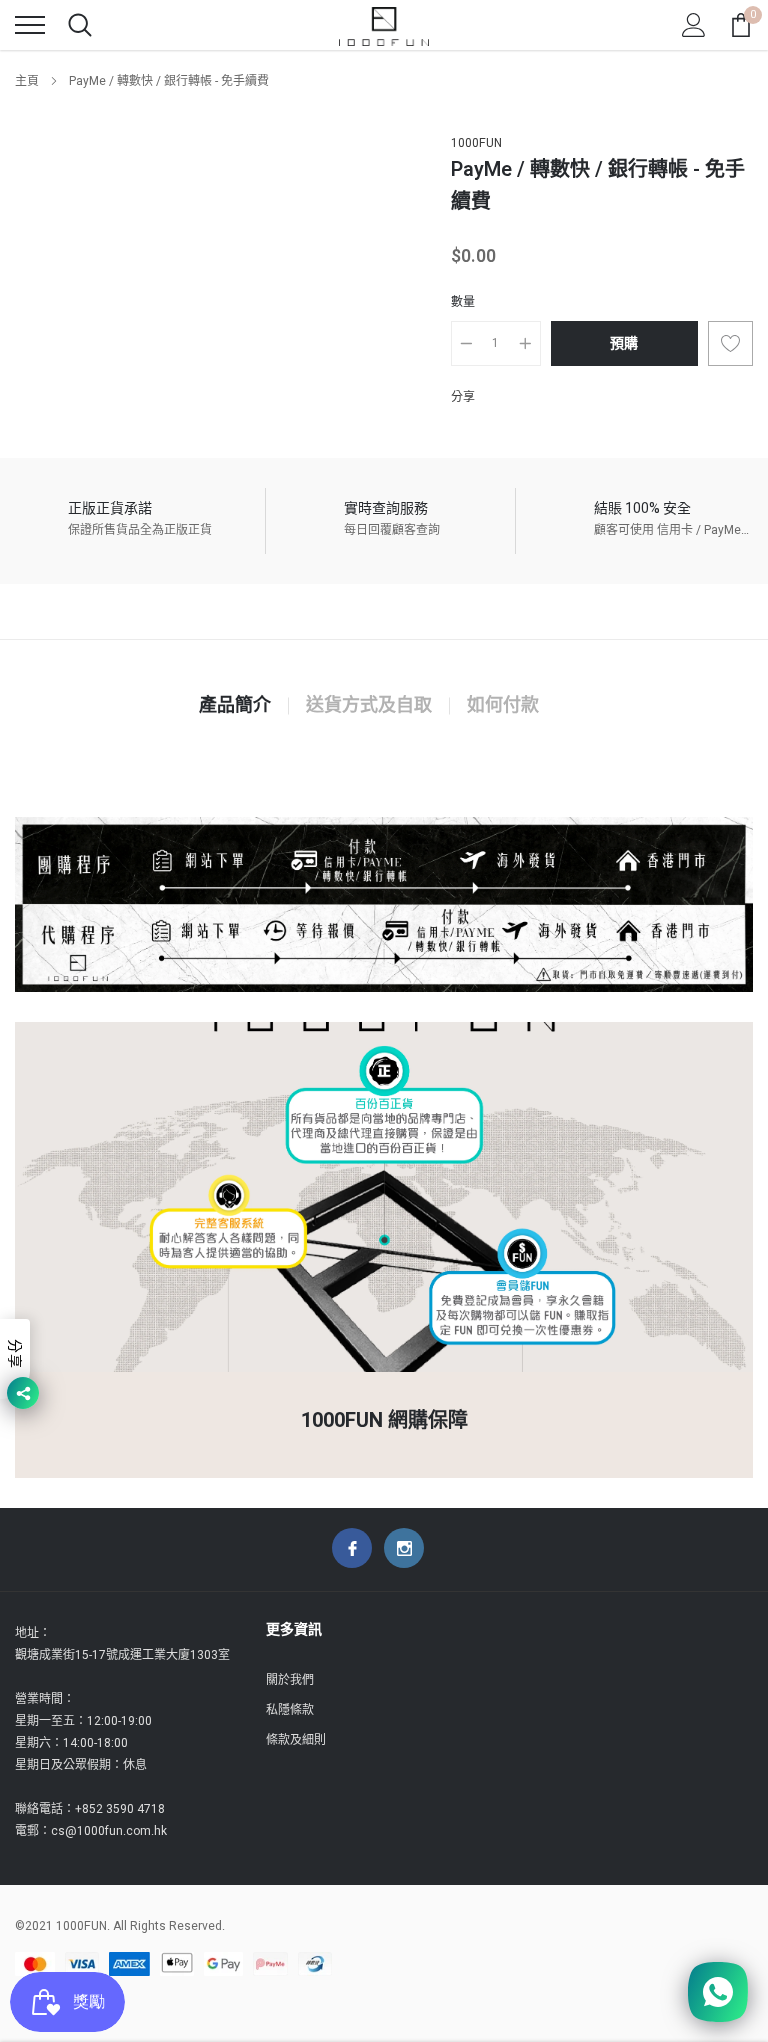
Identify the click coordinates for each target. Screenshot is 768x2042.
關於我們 (290, 1680)
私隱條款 (290, 1710)
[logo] (384, 25)
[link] (352, 1548)
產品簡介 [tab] (235, 706)
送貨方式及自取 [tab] (369, 706)
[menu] (30, 25)
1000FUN (476, 143)
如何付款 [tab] (503, 706)
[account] (694, 25)
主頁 (27, 81)
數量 (463, 302)
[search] (80, 25)
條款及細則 (296, 1740)
